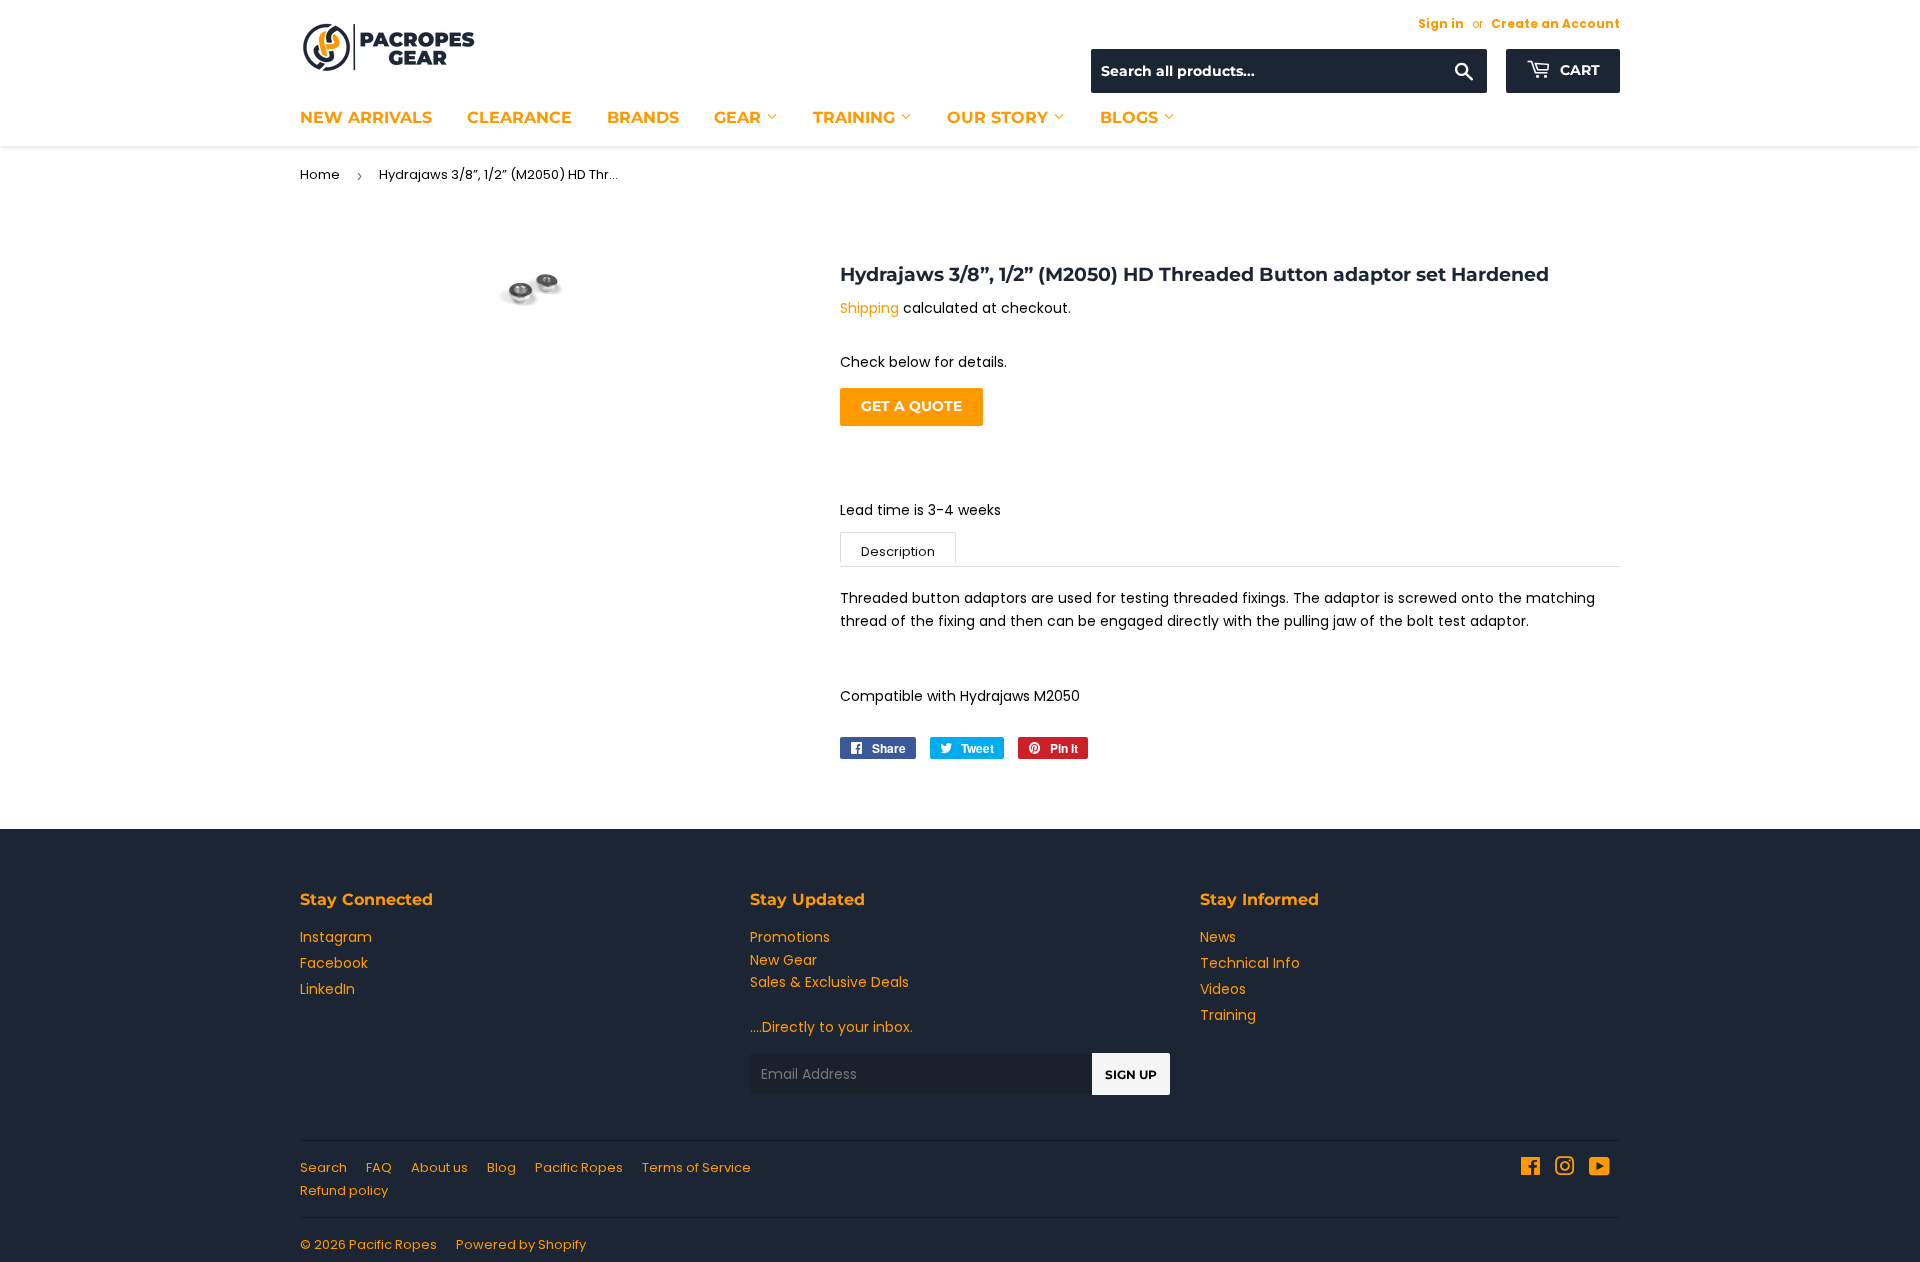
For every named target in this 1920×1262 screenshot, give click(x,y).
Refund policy (344, 1190)
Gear (740, 117)
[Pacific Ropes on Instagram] (1565, 1169)
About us (439, 1167)
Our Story (1000, 117)
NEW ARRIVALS (366, 117)
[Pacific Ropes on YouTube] (1599, 1169)
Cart (1578, 70)
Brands (643, 117)
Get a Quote (911, 406)
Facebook (334, 963)
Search (323, 1167)
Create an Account (1555, 24)
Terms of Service (696, 1167)
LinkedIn (327, 989)
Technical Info (1250, 963)
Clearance (519, 117)
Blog (501, 1167)
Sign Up (1131, 1074)
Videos (1223, 989)
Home (320, 174)
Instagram (336, 937)
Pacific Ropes (579, 1167)
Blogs (1131, 117)
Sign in (1441, 24)
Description (898, 551)
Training (856, 117)
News (1218, 937)
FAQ (379, 1167)
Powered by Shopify (521, 1244)
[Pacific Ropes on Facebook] (1530, 1169)
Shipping (869, 308)
